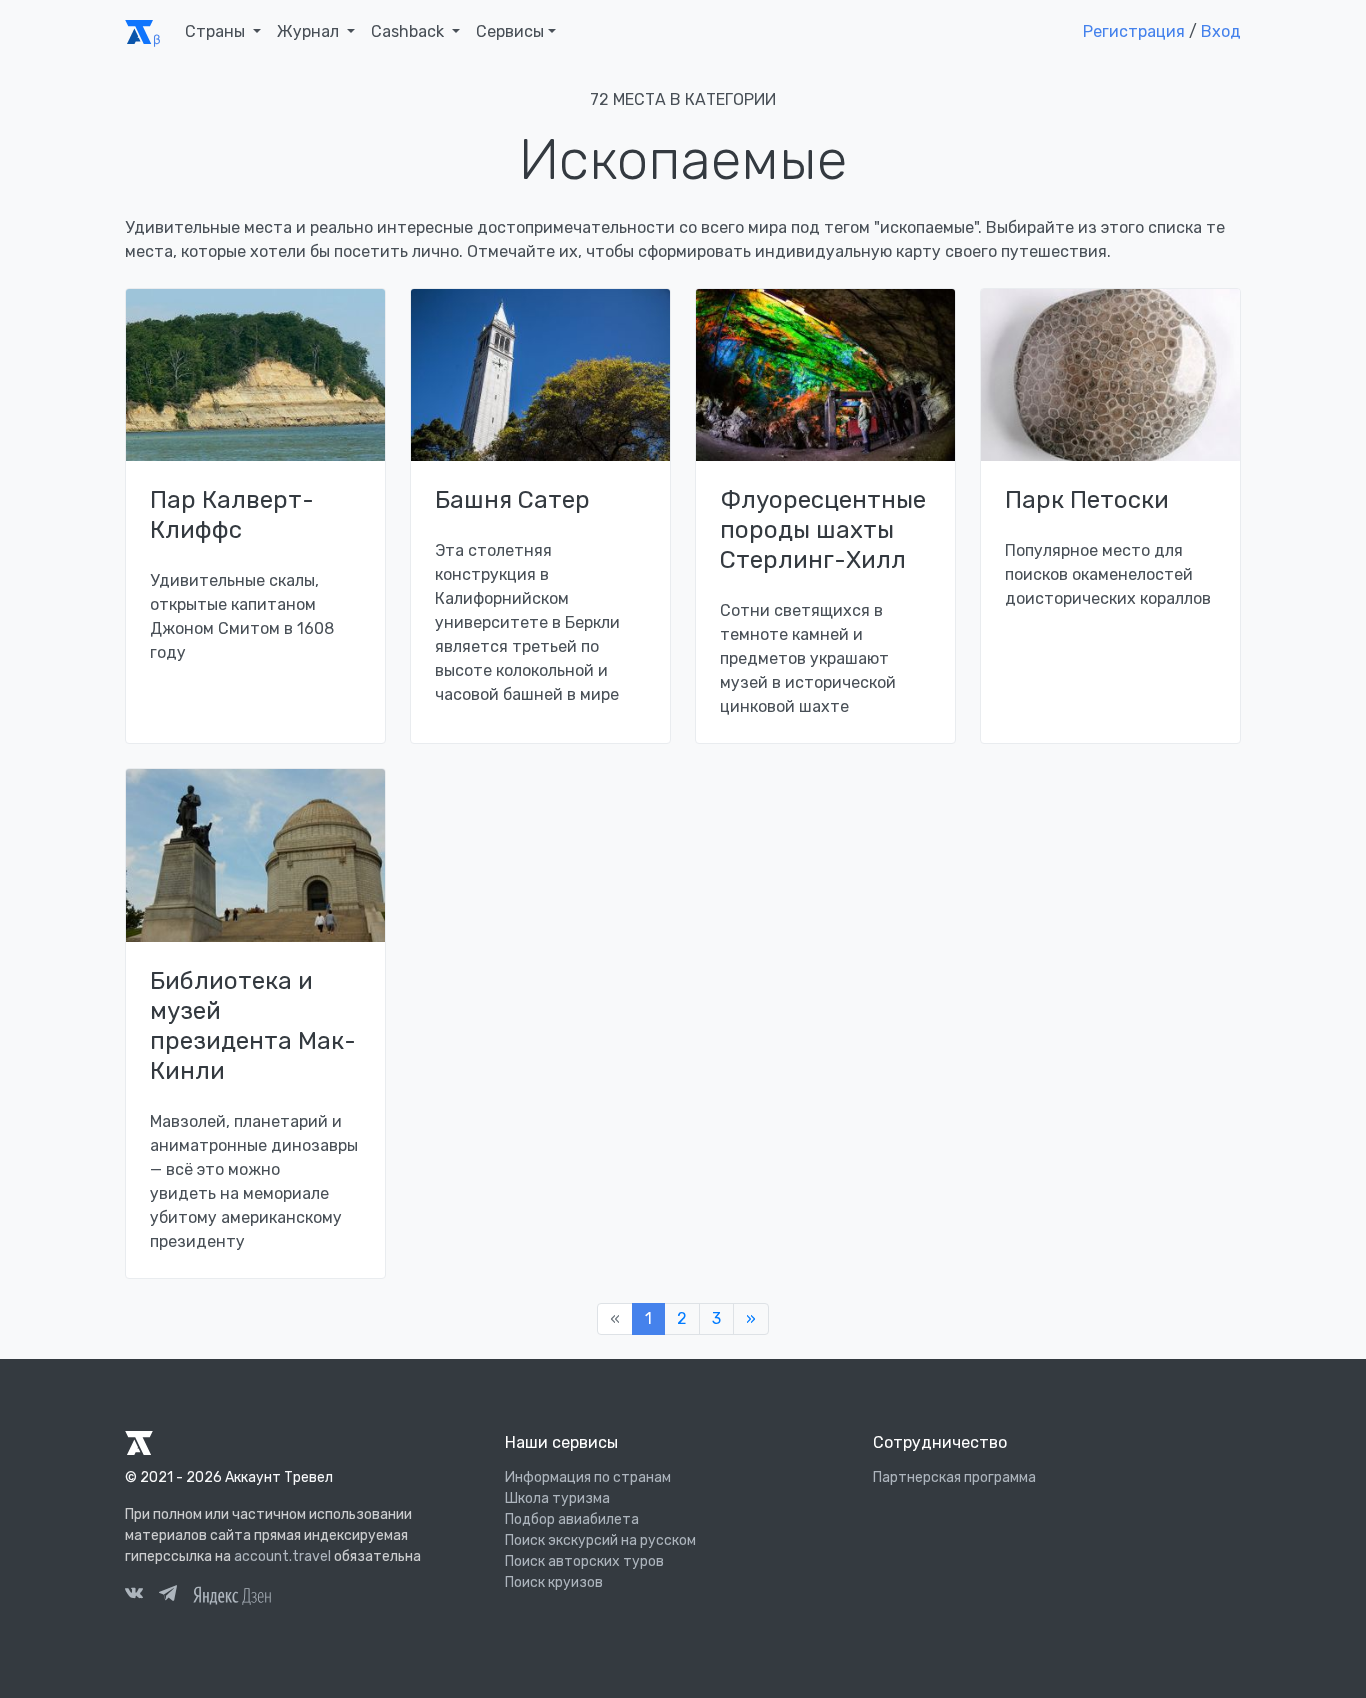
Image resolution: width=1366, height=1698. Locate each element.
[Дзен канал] (232, 1593)
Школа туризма (557, 1498)
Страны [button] (217, 31)
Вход (1221, 31)
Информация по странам (588, 1477)
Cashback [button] (409, 31)
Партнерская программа (954, 1477)
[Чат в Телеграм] (168, 1596)
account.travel (282, 1556)
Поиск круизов (554, 1582)
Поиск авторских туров (584, 1561)
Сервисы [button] (510, 31)
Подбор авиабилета (572, 1519)
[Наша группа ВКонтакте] (134, 1596)
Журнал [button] (310, 31)
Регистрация (1134, 31)
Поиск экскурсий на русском (600, 1540)
